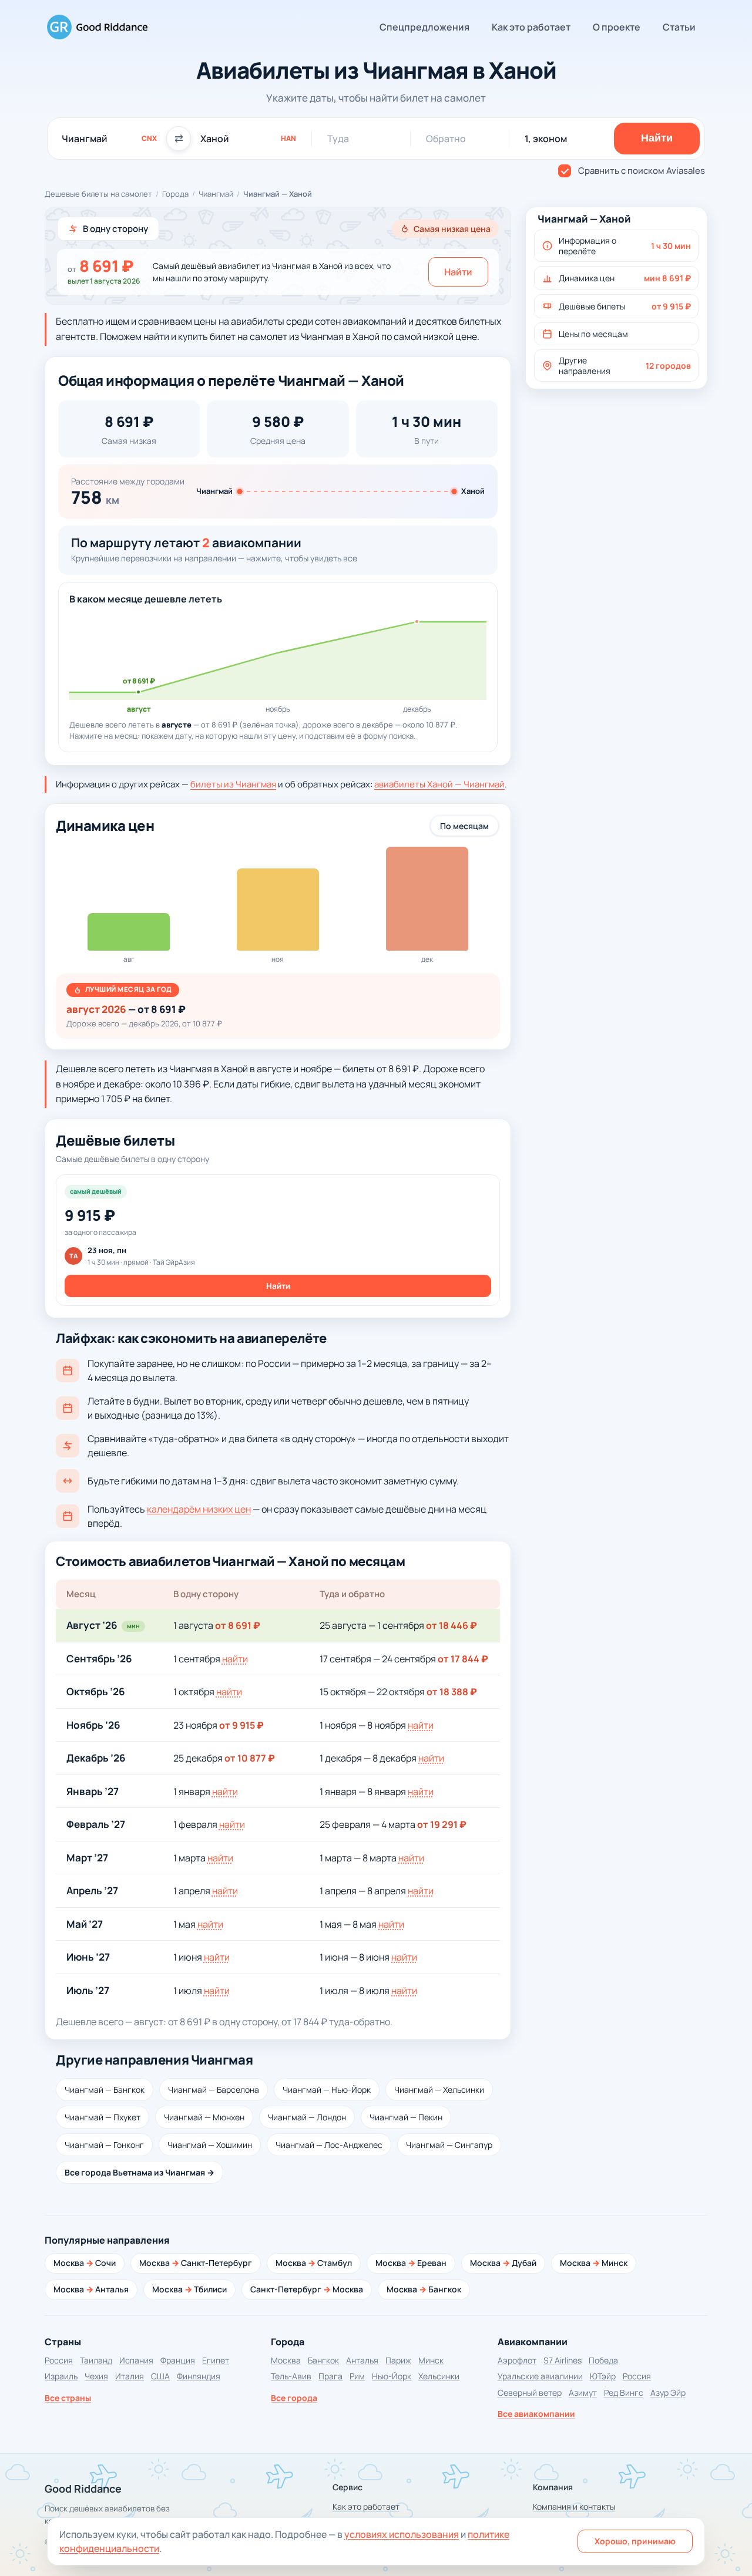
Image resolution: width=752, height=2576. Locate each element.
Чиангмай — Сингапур (449, 2145)
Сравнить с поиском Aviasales (642, 171)
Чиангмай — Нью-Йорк (327, 2090)
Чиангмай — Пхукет (103, 2117)
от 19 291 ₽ (442, 1824)
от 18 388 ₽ (452, 1692)
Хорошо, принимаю (635, 2541)
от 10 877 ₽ (250, 1758)
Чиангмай (216, 194)
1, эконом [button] (546, 139)
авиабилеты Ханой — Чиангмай (439, 784)
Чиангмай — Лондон (307, 2117)
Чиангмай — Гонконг (104, 2145)
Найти (458, 272)
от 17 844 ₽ (463, 1659)
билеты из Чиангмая (233, 784)
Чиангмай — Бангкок (105, 2090)
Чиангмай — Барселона (214, 2090)
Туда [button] (338, 139)
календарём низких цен (199, 1509)
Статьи (679, 27)
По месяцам (464, 826)
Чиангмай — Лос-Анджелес (329, 2145)
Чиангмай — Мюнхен (204, 2117)
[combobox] (109, 139)
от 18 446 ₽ (451, 1625)
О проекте (617, 27)
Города (175, 194)
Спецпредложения (424, 27)
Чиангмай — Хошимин (210, 2145)
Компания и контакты (574, 2506)
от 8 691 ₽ (238, 1625)
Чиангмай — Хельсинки (439, 2090)
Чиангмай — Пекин (406, 2117)
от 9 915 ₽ (241, 1725)
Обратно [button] (446, 139)
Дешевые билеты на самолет (98, 194)
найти (235, 1659)
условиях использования (402, 2534)
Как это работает (531, 27)
